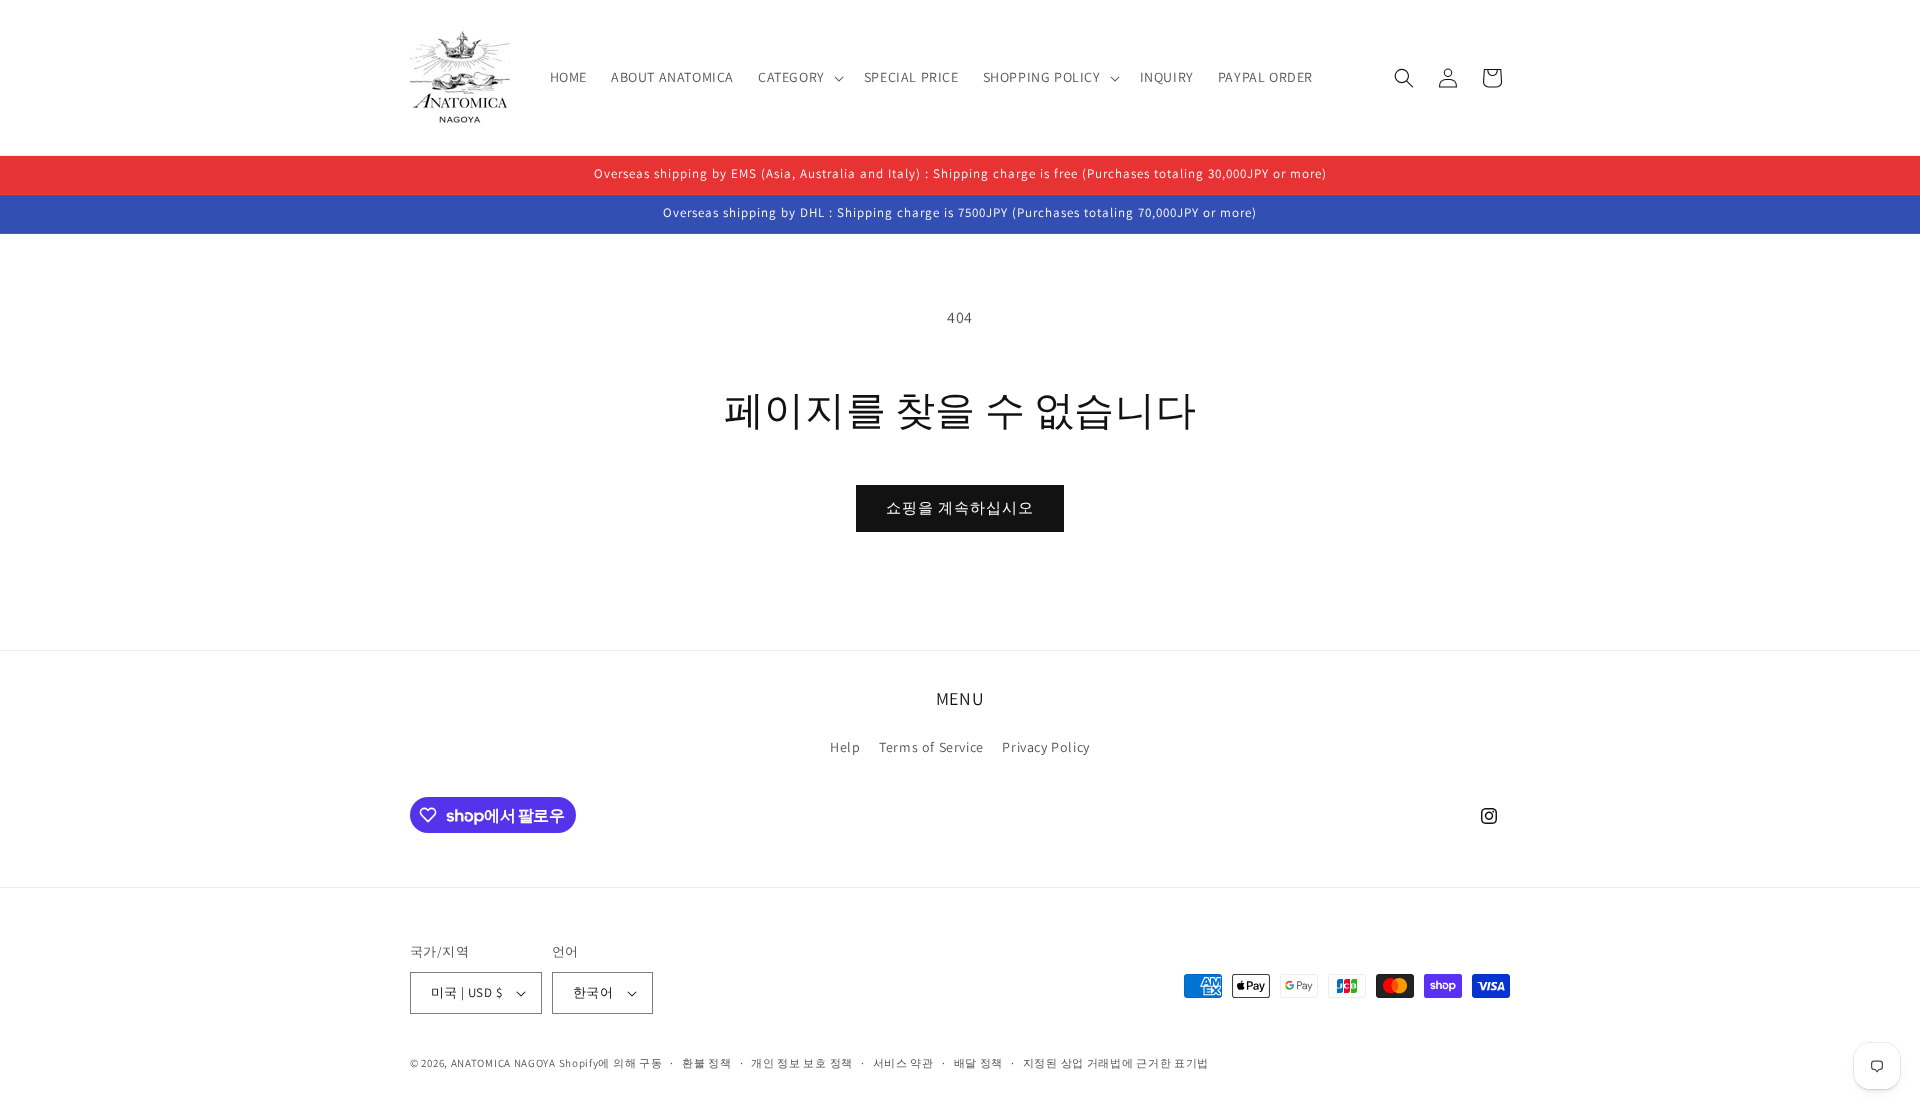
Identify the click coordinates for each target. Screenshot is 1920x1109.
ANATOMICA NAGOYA (503, 1063)
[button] (799, 77)
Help (845, 747)
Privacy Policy (1045, 747)
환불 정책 (707, 1063)
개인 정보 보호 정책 (802, 1063)
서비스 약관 (903, 1063)
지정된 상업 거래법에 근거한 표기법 (1116, 1063)
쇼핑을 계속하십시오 (960, 507)
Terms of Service (931, 747)
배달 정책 (979, 1063)
